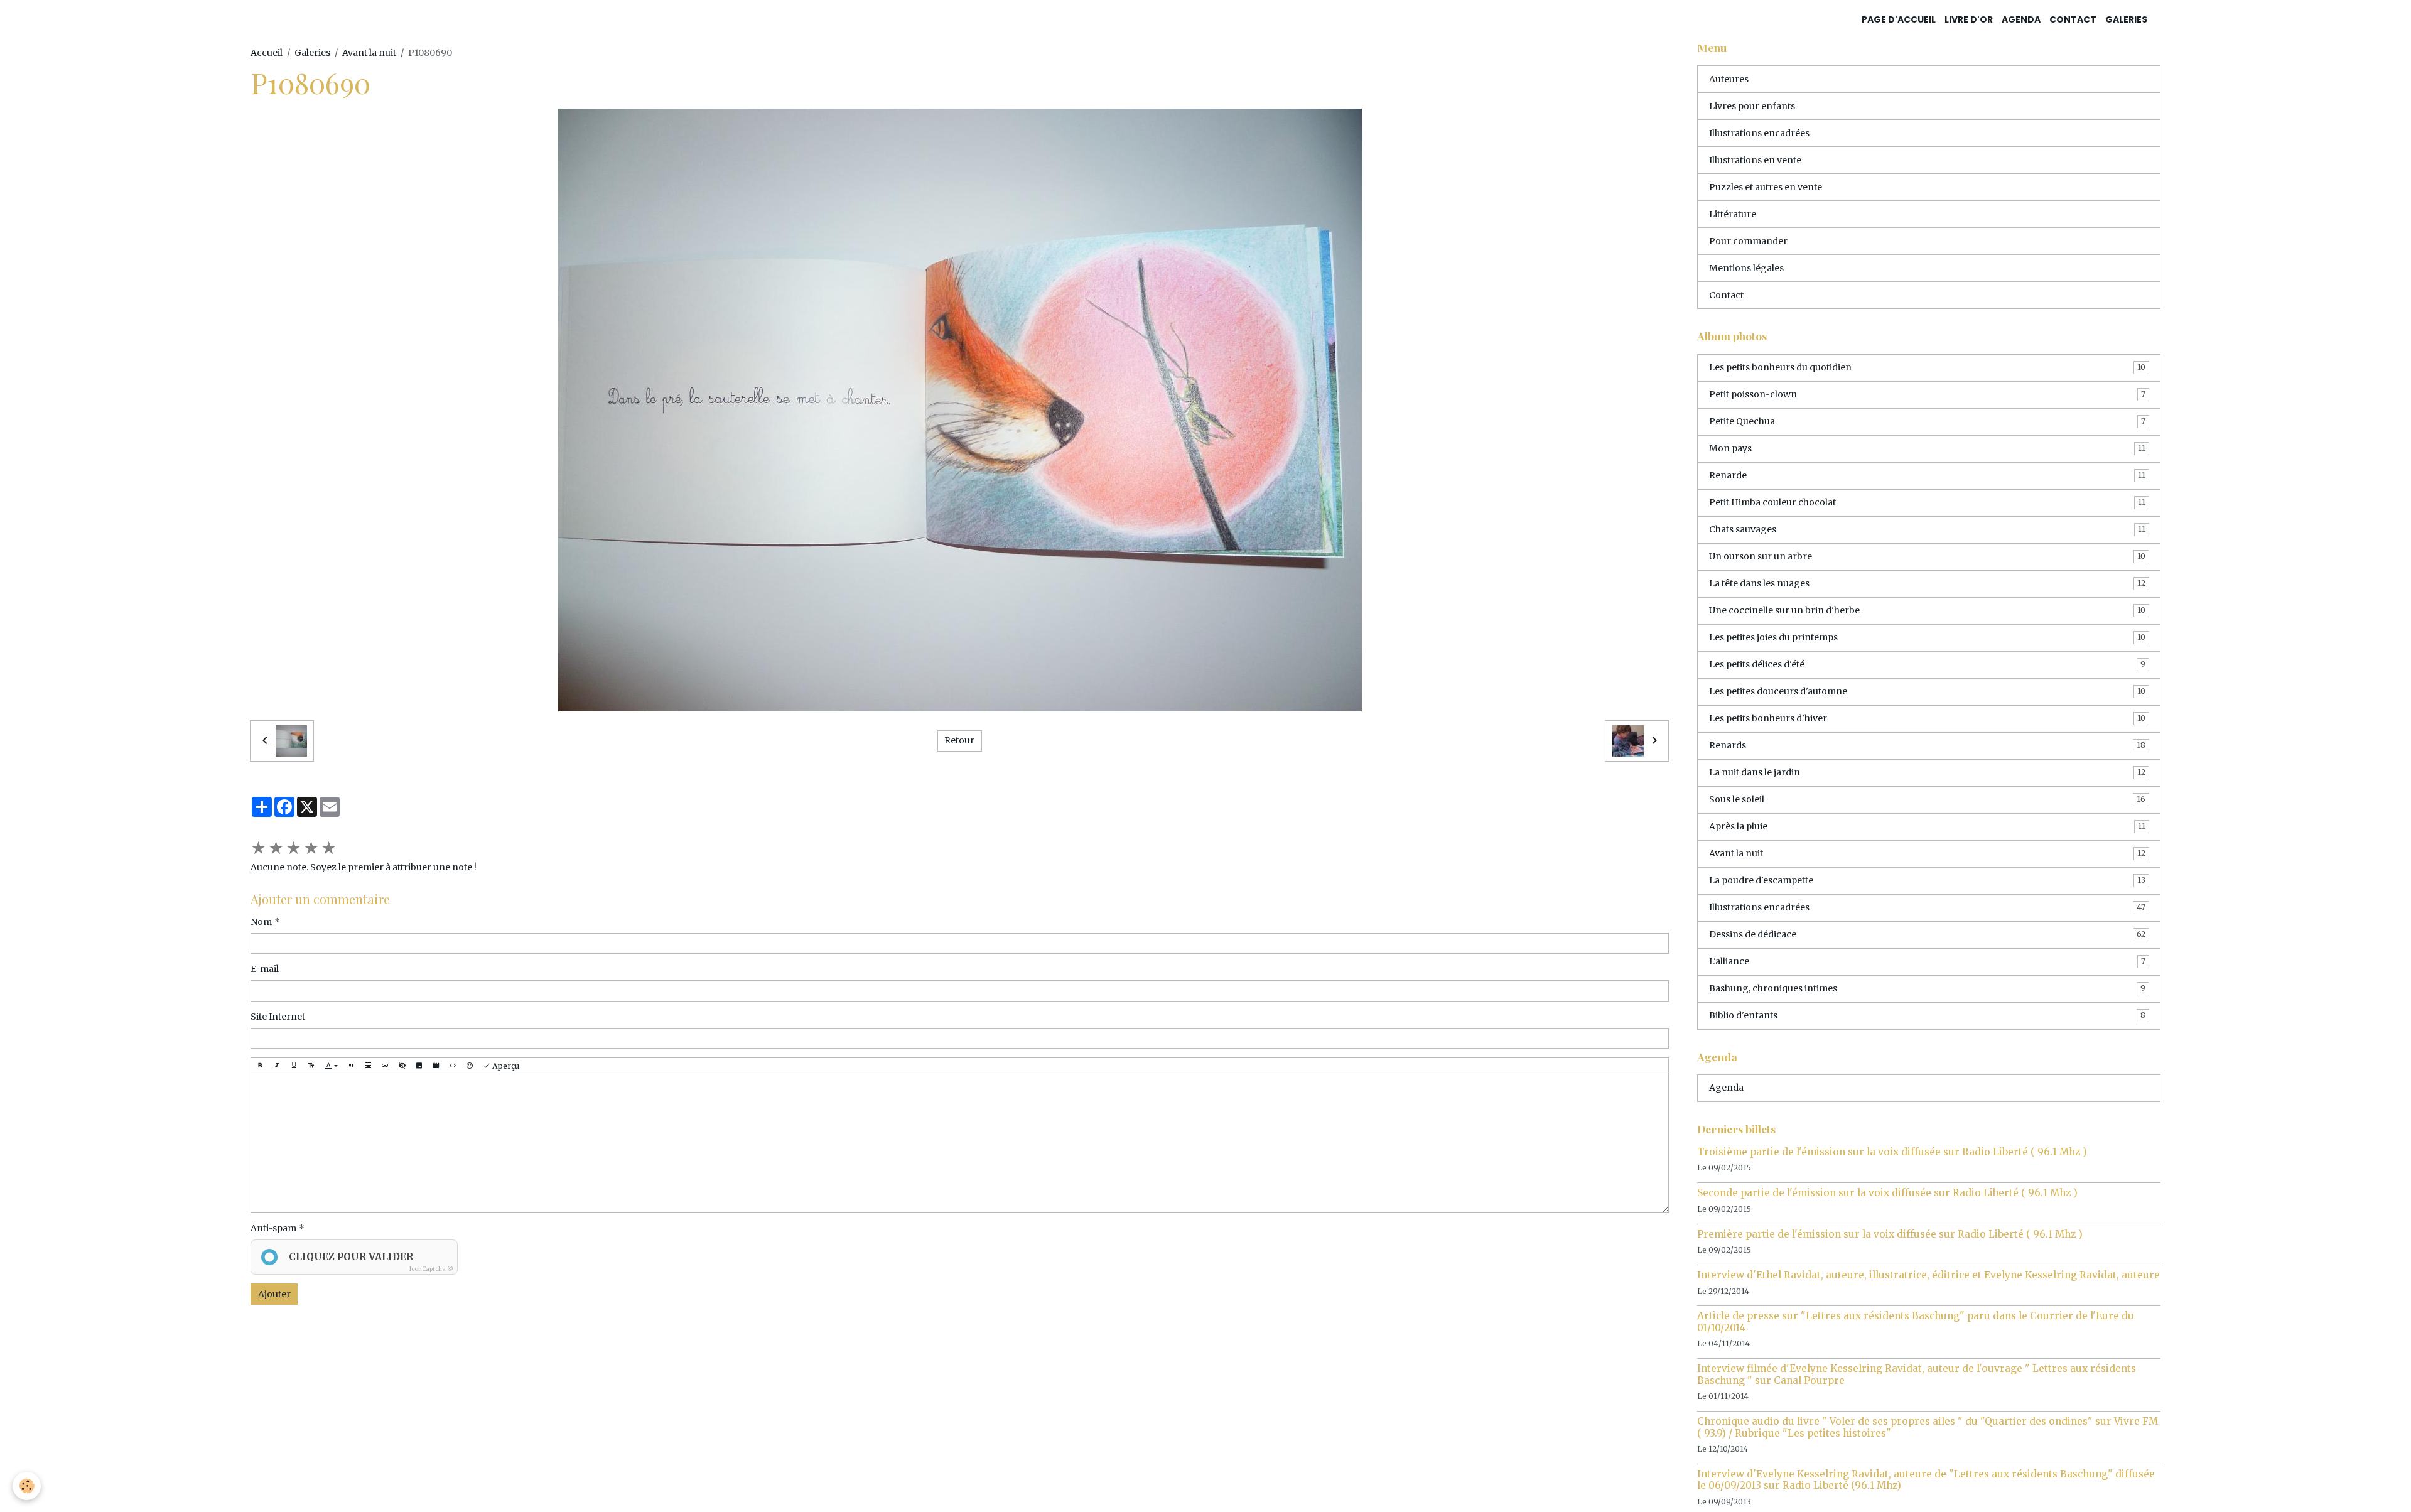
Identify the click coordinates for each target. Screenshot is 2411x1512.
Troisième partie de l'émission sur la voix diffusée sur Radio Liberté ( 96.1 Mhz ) (1892, 1152)
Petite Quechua (1927, 421)
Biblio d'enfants (1927, 1015)
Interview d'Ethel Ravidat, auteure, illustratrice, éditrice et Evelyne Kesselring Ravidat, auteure (1928, 1275)
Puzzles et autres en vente (1766, 187)
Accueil (267, 53)
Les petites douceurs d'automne (1927, 691)
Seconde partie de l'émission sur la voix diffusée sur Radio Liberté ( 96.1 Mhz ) (1887, 1193)
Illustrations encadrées (1759, 133)
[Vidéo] (436, 1066)
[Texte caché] (402, 1066)
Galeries (2126, 19)
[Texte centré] (368, 1066)
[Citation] (351, 1066)
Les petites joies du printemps (1927, 637)
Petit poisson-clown (1927, 394)
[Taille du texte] (311, 1066)
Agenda (2021, 19)
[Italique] (277, 1066)
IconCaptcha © (431, 1269)
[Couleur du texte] (331, 1066)
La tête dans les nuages (1927, 583)
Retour (959, 740)
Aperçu (505, 1066)
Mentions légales (1746, 268)
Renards (1927, 745)
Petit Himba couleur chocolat (1927, 502)
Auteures (1729, 79)
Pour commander (1748, 241)
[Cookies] (27, 1486)
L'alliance (1927, 961)
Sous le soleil (1927, 799)
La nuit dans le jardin (1927, 772)
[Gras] (260, 1066)
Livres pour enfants (1752, 106)
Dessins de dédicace (1927, 934)
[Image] (419, 1066)
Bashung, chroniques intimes (1927, 988)
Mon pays (1927, 448)
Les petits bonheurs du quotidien (1927, 367)
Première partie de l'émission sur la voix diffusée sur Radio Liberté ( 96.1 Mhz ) (1890, 1234)
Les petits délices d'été (1927, 664)
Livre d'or (1969, 19)
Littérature (1733, 214)
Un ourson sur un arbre (1927, 556)
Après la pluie (1927, 826)
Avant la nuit (369, 53)
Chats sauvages (1927, 529)
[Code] (453, 1066)
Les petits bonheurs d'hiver (1927, 718)
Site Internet (278, 1017)
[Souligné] (294, 1066)
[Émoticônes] (470, 1066)
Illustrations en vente (1755, 160)
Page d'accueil (1899, 19)
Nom (261, 922)
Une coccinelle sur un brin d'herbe (1927, 610)
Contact (2073, 19)
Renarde (1927, 475)
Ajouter (274, 1294)
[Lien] (385, 1066)
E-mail (265, 969)
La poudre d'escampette (1927, 880)
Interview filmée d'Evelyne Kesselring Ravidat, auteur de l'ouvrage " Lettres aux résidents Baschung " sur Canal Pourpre (1917, 1374)
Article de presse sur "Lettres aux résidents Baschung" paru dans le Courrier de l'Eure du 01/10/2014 (1916, 1321)
